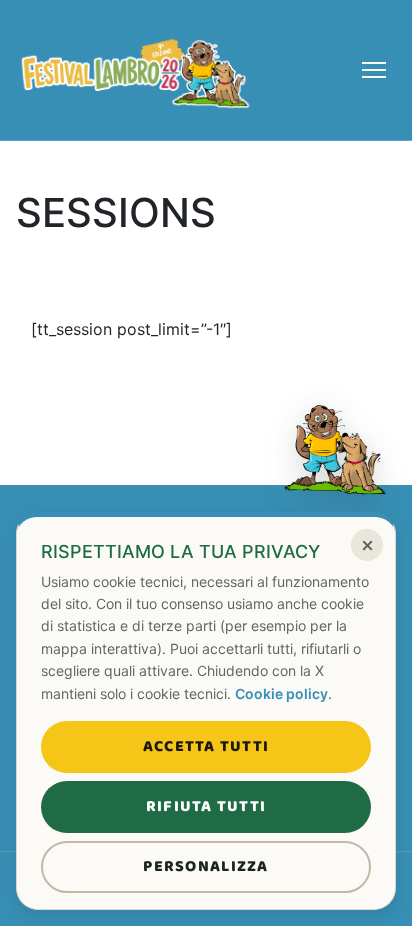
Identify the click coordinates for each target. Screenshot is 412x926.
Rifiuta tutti (206, 806)
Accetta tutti (206, 746)
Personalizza (205, 866)
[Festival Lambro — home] (136, 70)
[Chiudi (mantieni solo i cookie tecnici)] (367, 545)
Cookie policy (281, 693)
